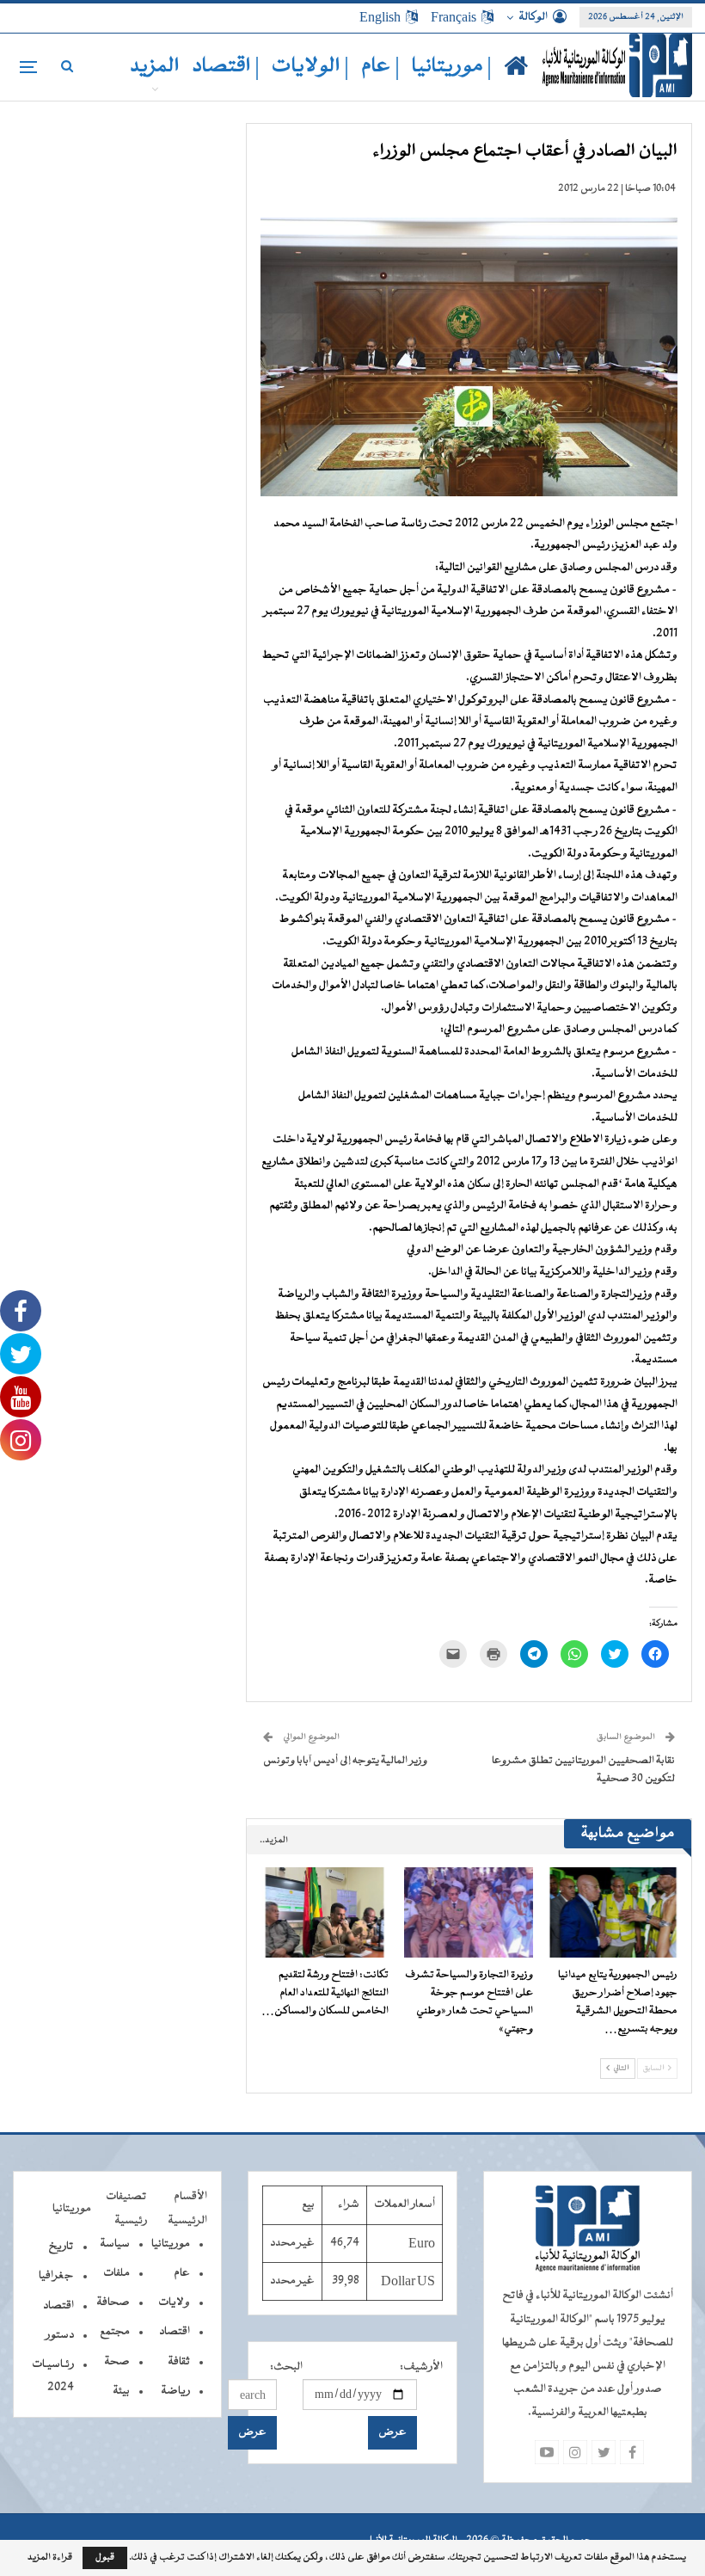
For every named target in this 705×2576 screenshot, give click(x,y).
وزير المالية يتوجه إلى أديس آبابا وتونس (345, 1761)
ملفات (116, 2273)
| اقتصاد (226, 67)
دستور (60, 2335)
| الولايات (310, 67)
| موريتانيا (452, 67)
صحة (117, 2362)
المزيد (155, 67)
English (380, 17)
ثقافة (179, 2362)
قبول (105, 2558)
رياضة (175, 2391)
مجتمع (115, 2332)
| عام (380, 67)
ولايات (174, 2302)
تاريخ (61, 2247)
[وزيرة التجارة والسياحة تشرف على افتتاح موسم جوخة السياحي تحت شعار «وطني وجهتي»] (469, 1912)
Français (454, 17)
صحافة (113, 2302)
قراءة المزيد (50, 2558)
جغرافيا (56, 2276)
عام (182, 2273)
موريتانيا (171, 2244)
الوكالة (533, 17)
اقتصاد (175, 2332)
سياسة (115, 2244)
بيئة (121, 2391)
